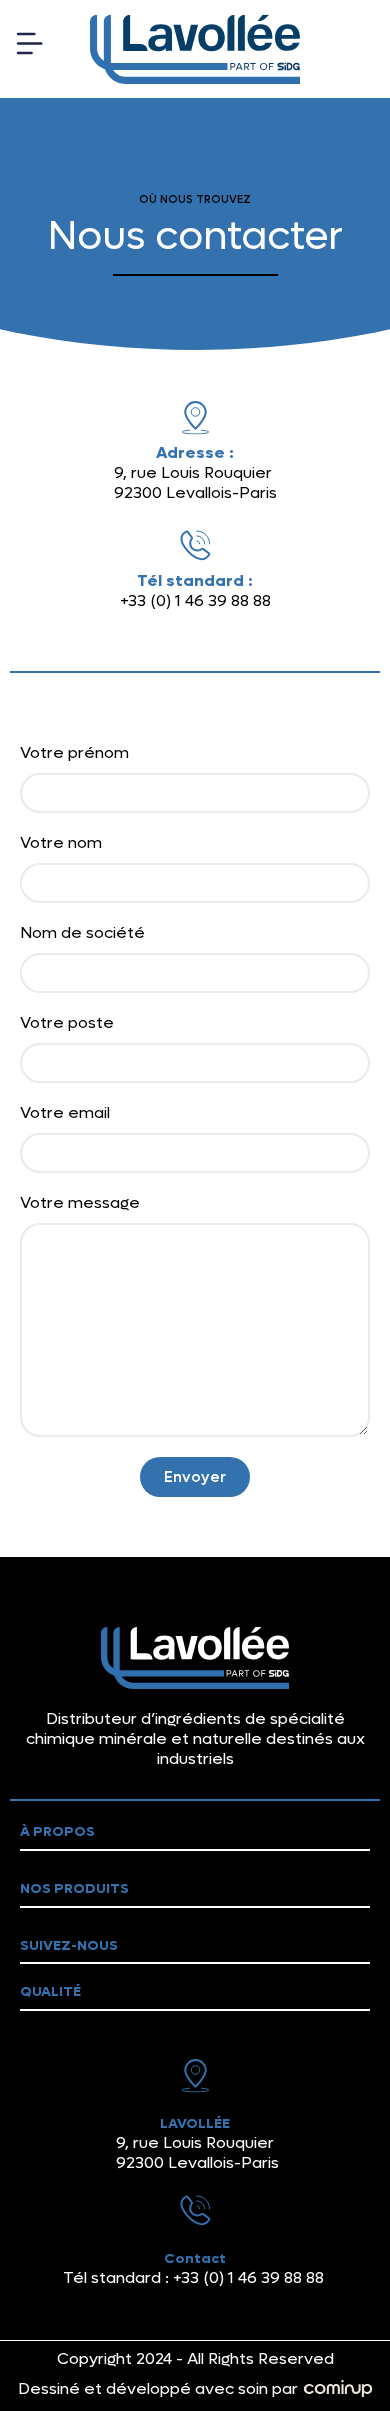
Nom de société (82, 933)
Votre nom (61, 843)
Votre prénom (74, 753)
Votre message (80, 1203)
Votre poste (67, 1023)
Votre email (65, 1113)
